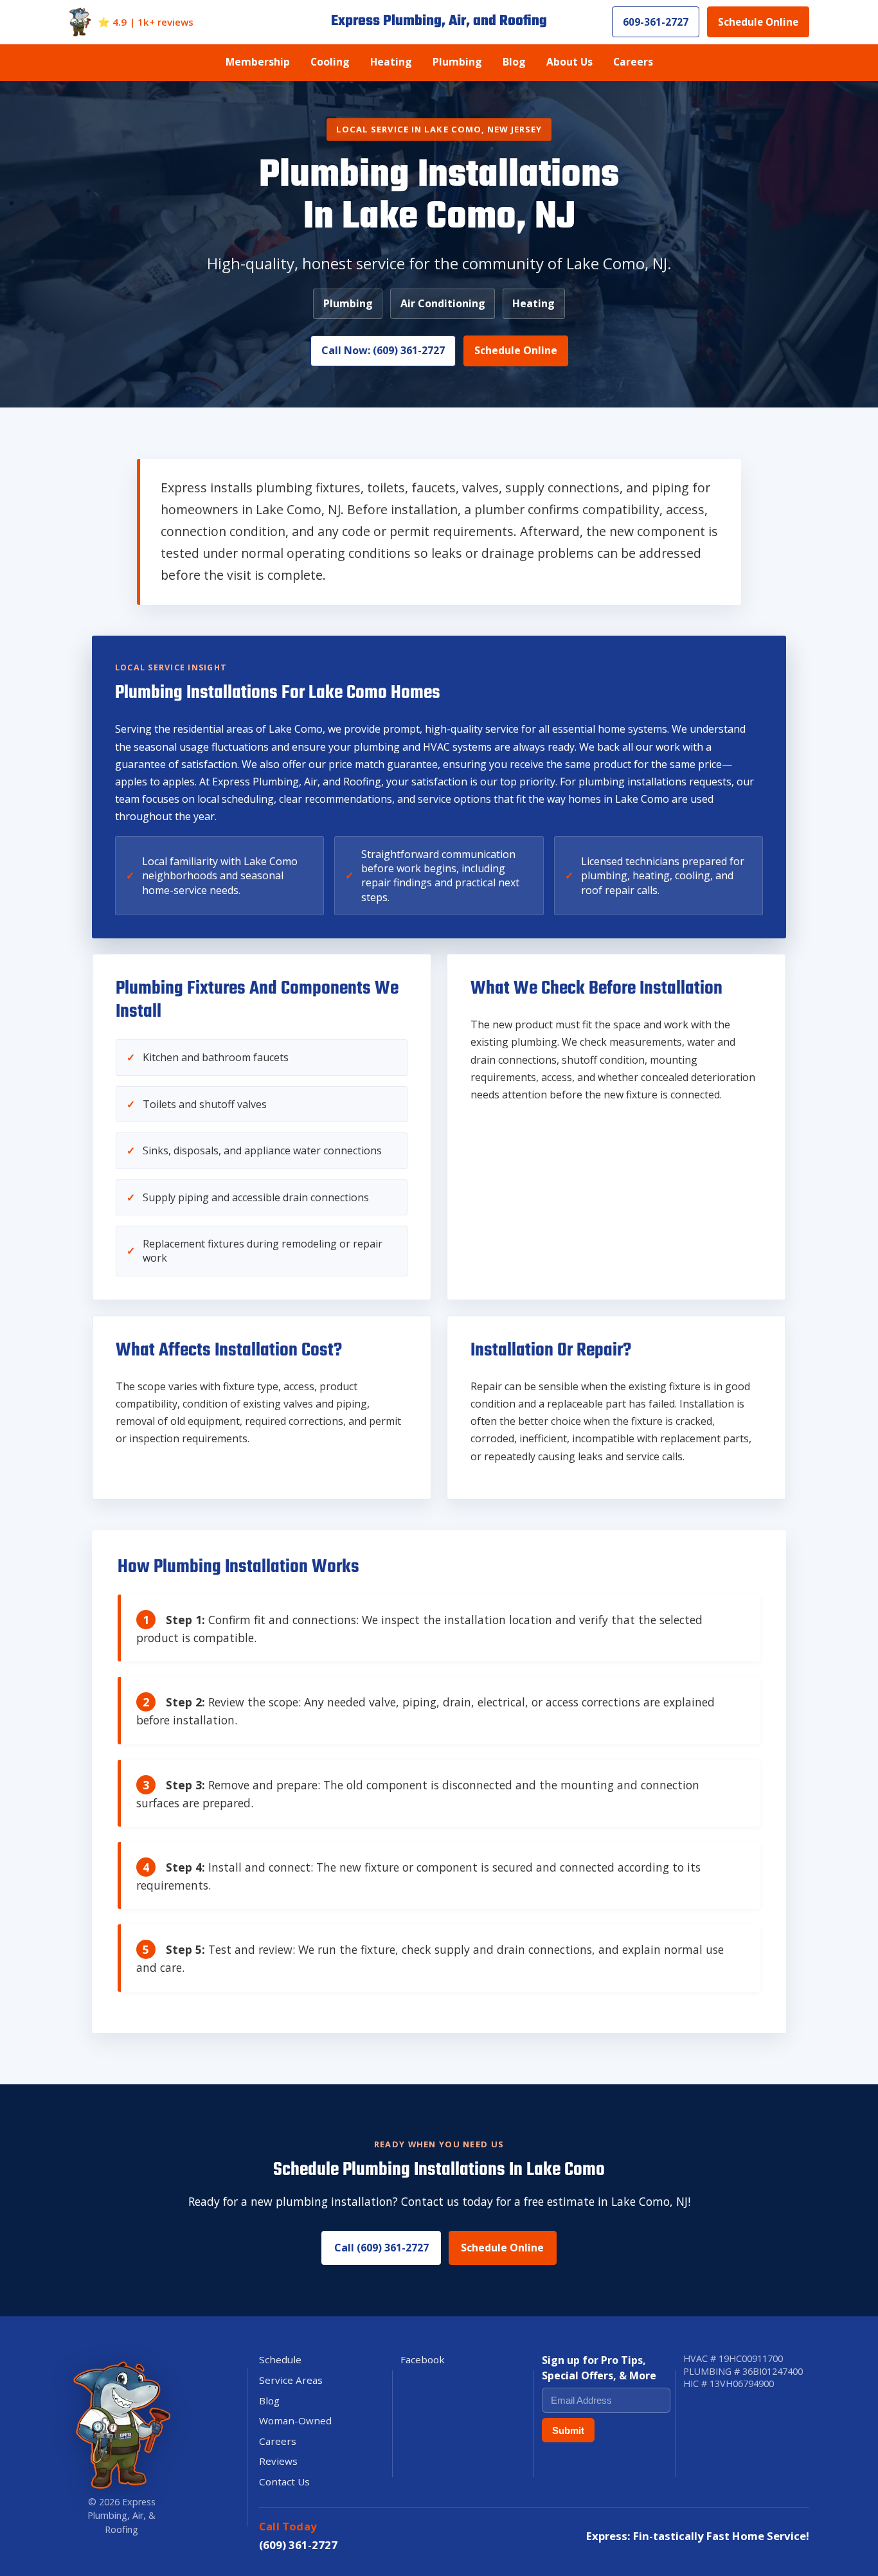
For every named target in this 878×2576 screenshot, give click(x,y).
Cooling (330, 62)
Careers (633, 62)
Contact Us (284, 2482)
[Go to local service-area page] (121, 2424)
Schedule (280, 2359)
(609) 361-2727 (298, 2545)
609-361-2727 (656, 22)
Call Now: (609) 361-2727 (383, 350)
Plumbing (457, 62)
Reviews (278, 2461)
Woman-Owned (295, 2420)
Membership (258, 62)
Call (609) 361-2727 (381, 2248)
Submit (568, 2430)
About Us (569, 62)
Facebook (423, 2359)
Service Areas (291, 2380)
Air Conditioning (443, 303)
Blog (514, 62)
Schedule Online (758, 22)
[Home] (80, 22)
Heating (391, 62)
